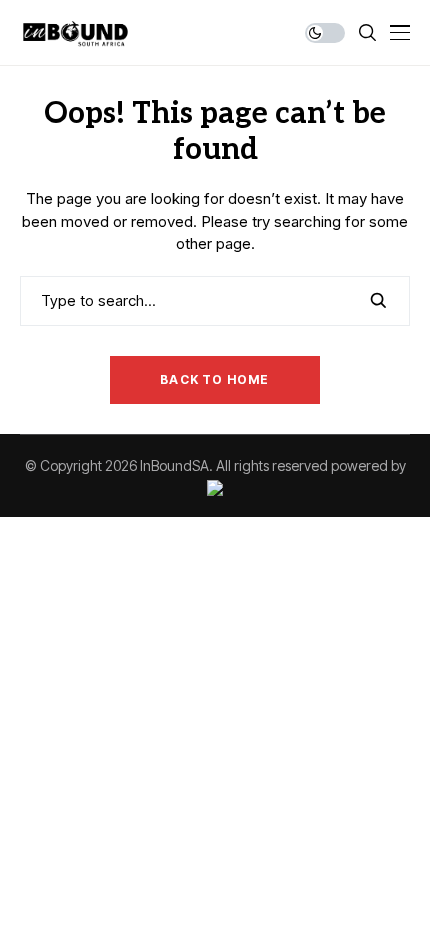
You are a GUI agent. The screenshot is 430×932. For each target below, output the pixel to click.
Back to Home (214, 379)
